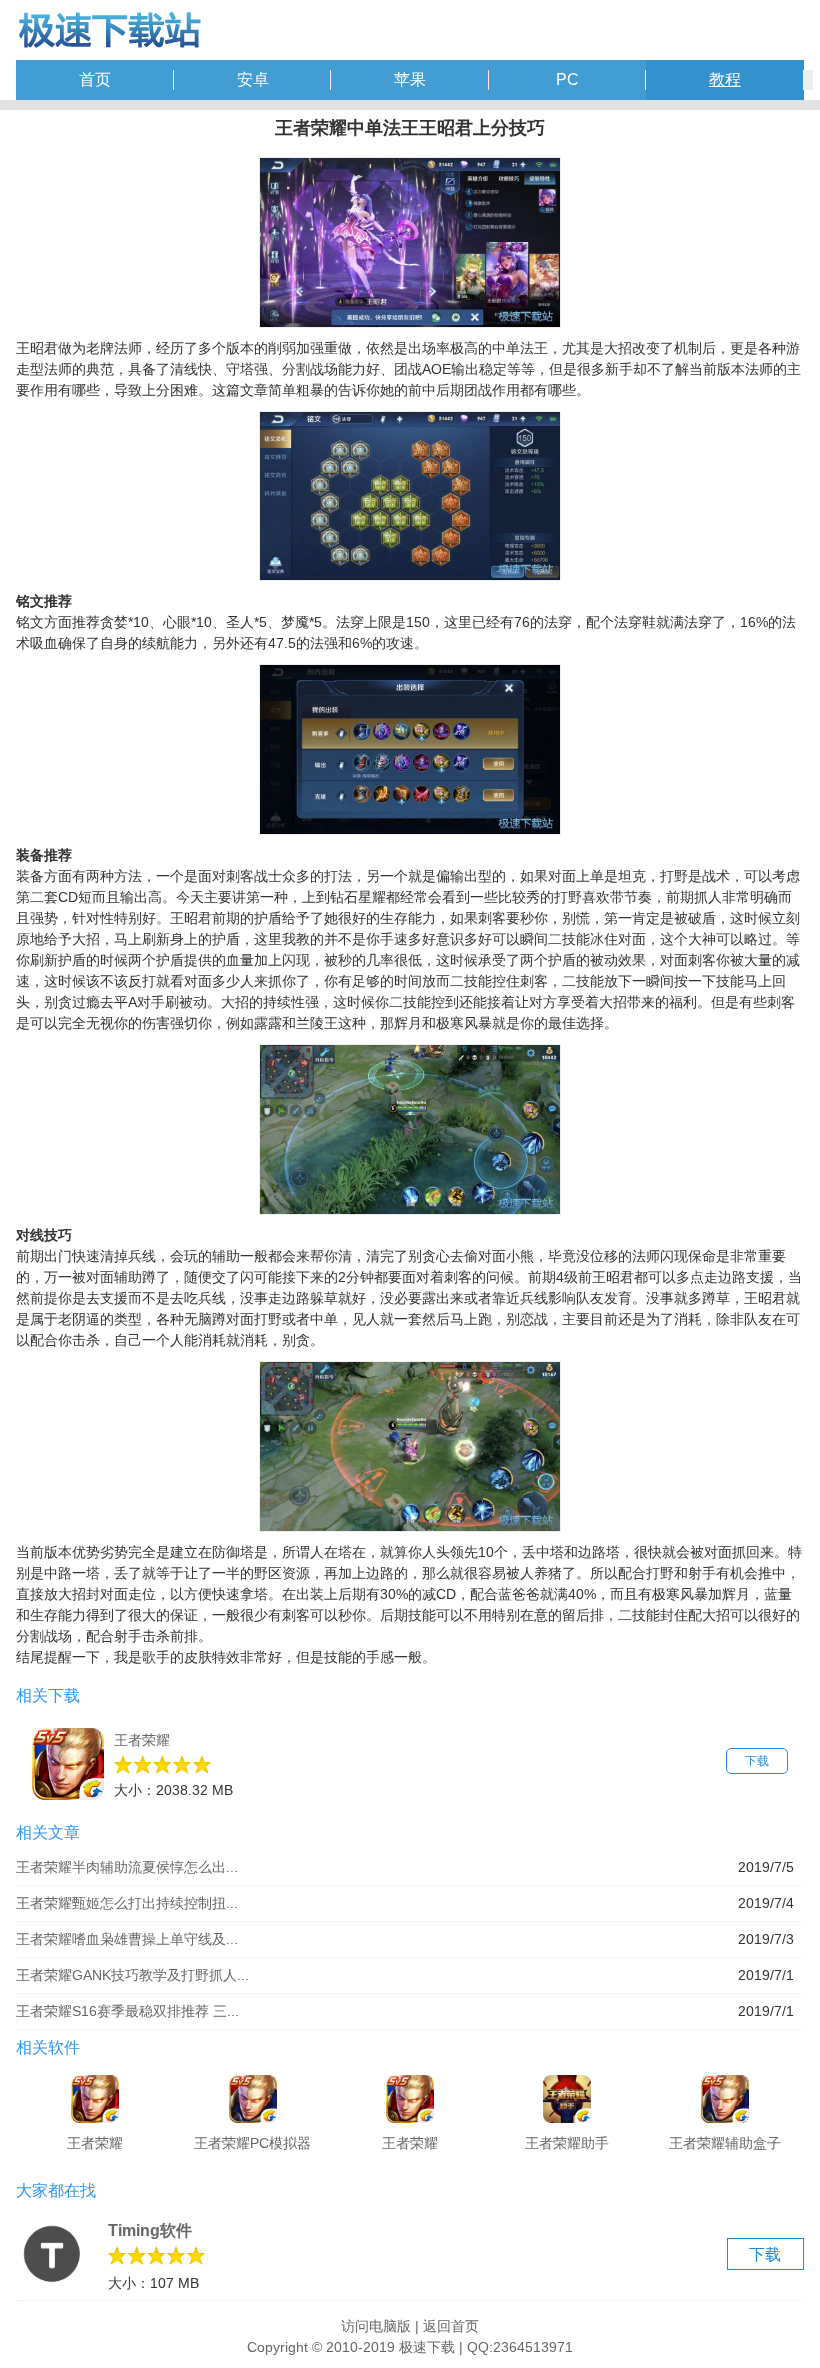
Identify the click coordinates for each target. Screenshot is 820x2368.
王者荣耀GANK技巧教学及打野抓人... (132, 1975)
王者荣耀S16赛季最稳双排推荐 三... (127, 2011)
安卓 (253, 79)
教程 (725, 79)
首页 (95, 79)
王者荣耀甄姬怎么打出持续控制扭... (127, 1903)
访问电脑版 (376, 2326)
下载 (757, 1761)
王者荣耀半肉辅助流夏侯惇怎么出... (127, 1867)
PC (567, 79)
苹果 (410, 79)
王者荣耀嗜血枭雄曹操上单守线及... (127, 1939)
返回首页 (451, 2326)
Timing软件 (150, 2230)
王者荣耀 (142, 1740)
